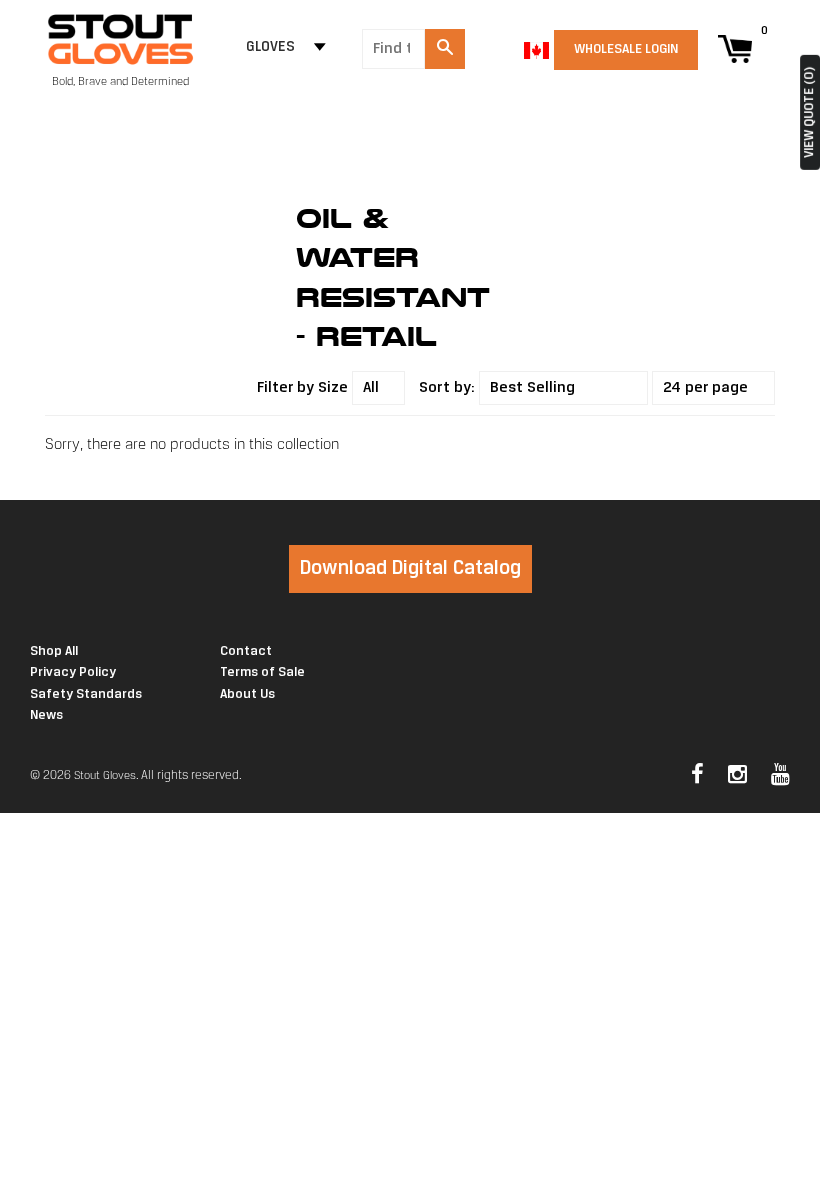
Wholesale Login (626, 49)
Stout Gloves (105, 776)
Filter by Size (302, 388)
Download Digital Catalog (410, 568)
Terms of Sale (262, 672)
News (46, 715)
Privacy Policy (73, 672)
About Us (247, 694)
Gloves (270, 47)
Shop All (54, 651)
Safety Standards (86, 694)
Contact (246, 651)
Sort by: (447, 388)
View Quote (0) (809, 112)
